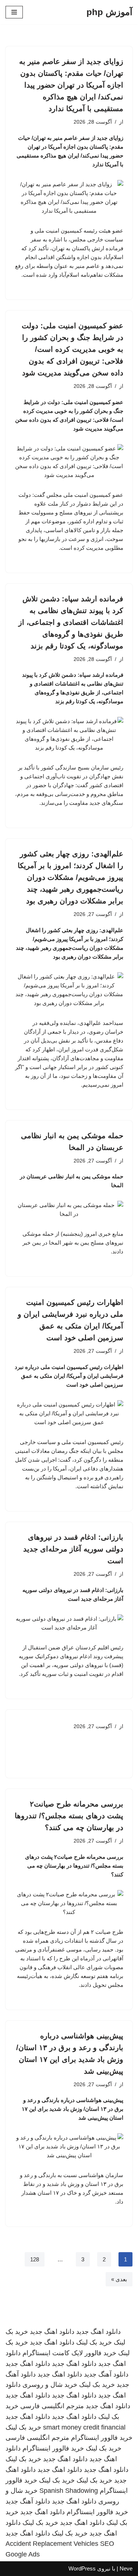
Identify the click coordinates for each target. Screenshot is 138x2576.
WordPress (82, 2568)
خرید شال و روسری (50, 2385)
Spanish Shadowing (69, 2491)
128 (35, 2259)
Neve (126, 2568)
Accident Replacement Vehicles (52, 2544)
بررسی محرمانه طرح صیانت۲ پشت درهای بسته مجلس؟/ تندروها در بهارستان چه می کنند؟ (69, 1816)
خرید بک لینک (94, 2342)
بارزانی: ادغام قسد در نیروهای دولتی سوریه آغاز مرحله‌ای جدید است (73, 1549)
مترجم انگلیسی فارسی (52, 2406)
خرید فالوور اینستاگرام (102, 2438)
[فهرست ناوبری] (14, 12)
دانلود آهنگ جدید (106, 2374)
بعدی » (119, 2279)
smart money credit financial (84, 2427)
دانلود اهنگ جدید (98, 2332)
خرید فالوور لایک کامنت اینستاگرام (69, 2353)
